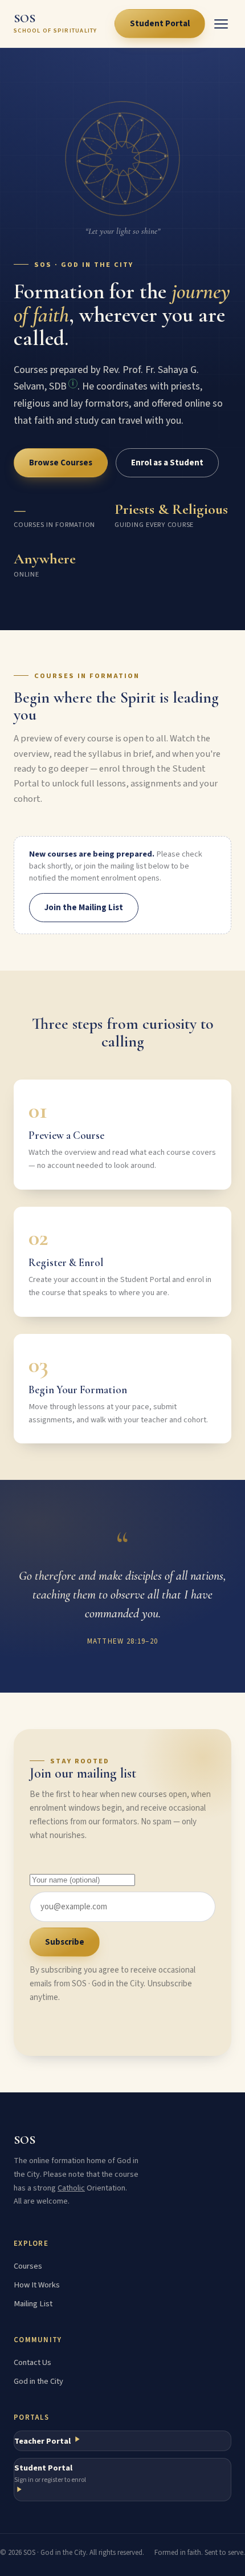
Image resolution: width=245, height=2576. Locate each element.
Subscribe (65, 1942)
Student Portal (160, 24)
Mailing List (33, 2304)
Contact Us (32, 2362)
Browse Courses (61, 463)
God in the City (38, 2381)
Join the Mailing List (84, 908)
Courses (28, 2266)
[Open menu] (221, 24)
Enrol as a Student (167, 463)
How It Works (37, 2285)
